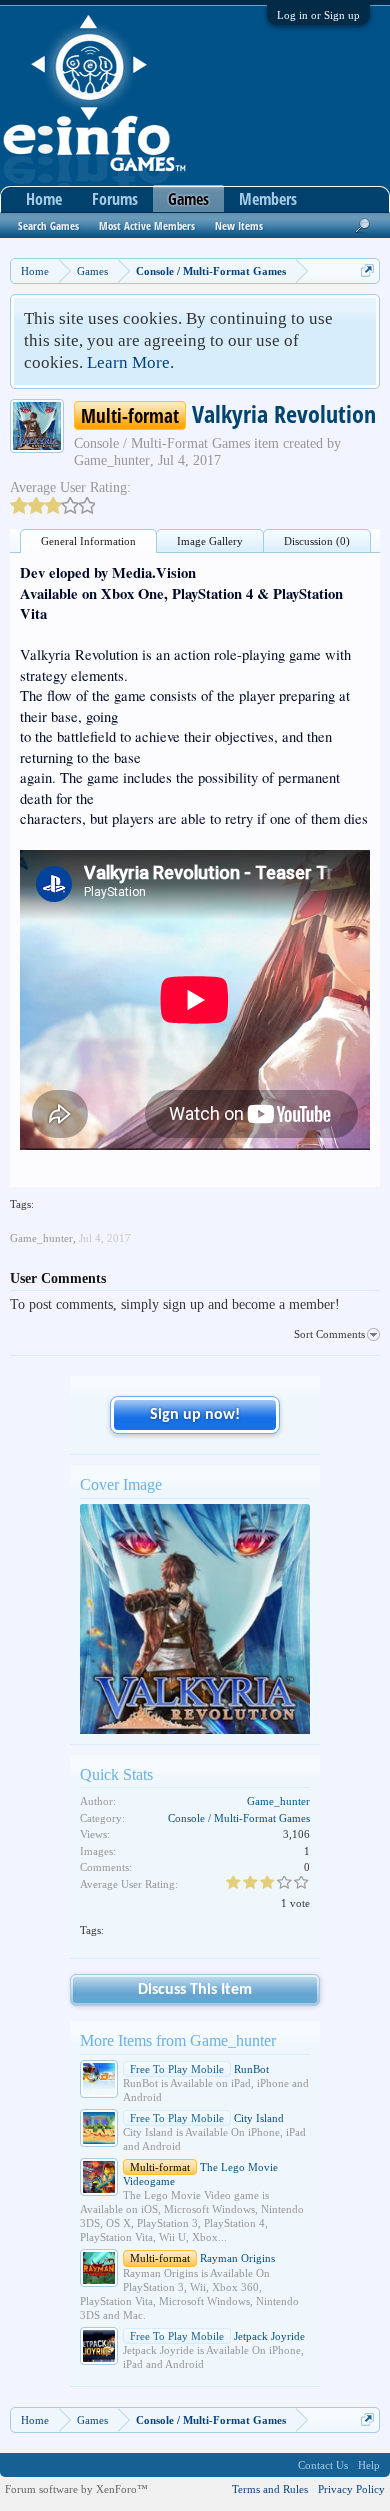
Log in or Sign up (318, 15)
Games (188, 199)
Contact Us (323, 2465)
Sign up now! (195, 1415)
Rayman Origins (202, 2258)
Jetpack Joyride (217, 2336)
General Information (88, 541)
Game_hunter (112, 460)
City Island (207, 2118)
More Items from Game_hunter (178, 2040)
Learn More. (130, 362)
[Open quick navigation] (367, 270)
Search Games (48, 225)
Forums (115, 199)
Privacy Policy (351, 2489)
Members (268, 199)
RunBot (199, 2069)
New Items (239, 225)
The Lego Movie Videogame (200, 2174)
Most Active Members (147, 225)
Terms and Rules (270, 2489)
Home (44, 199)
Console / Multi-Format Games (162, 443)
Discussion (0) (317, 541)
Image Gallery (210, 541)
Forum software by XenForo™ (76, 2489)
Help (369, 2465)
